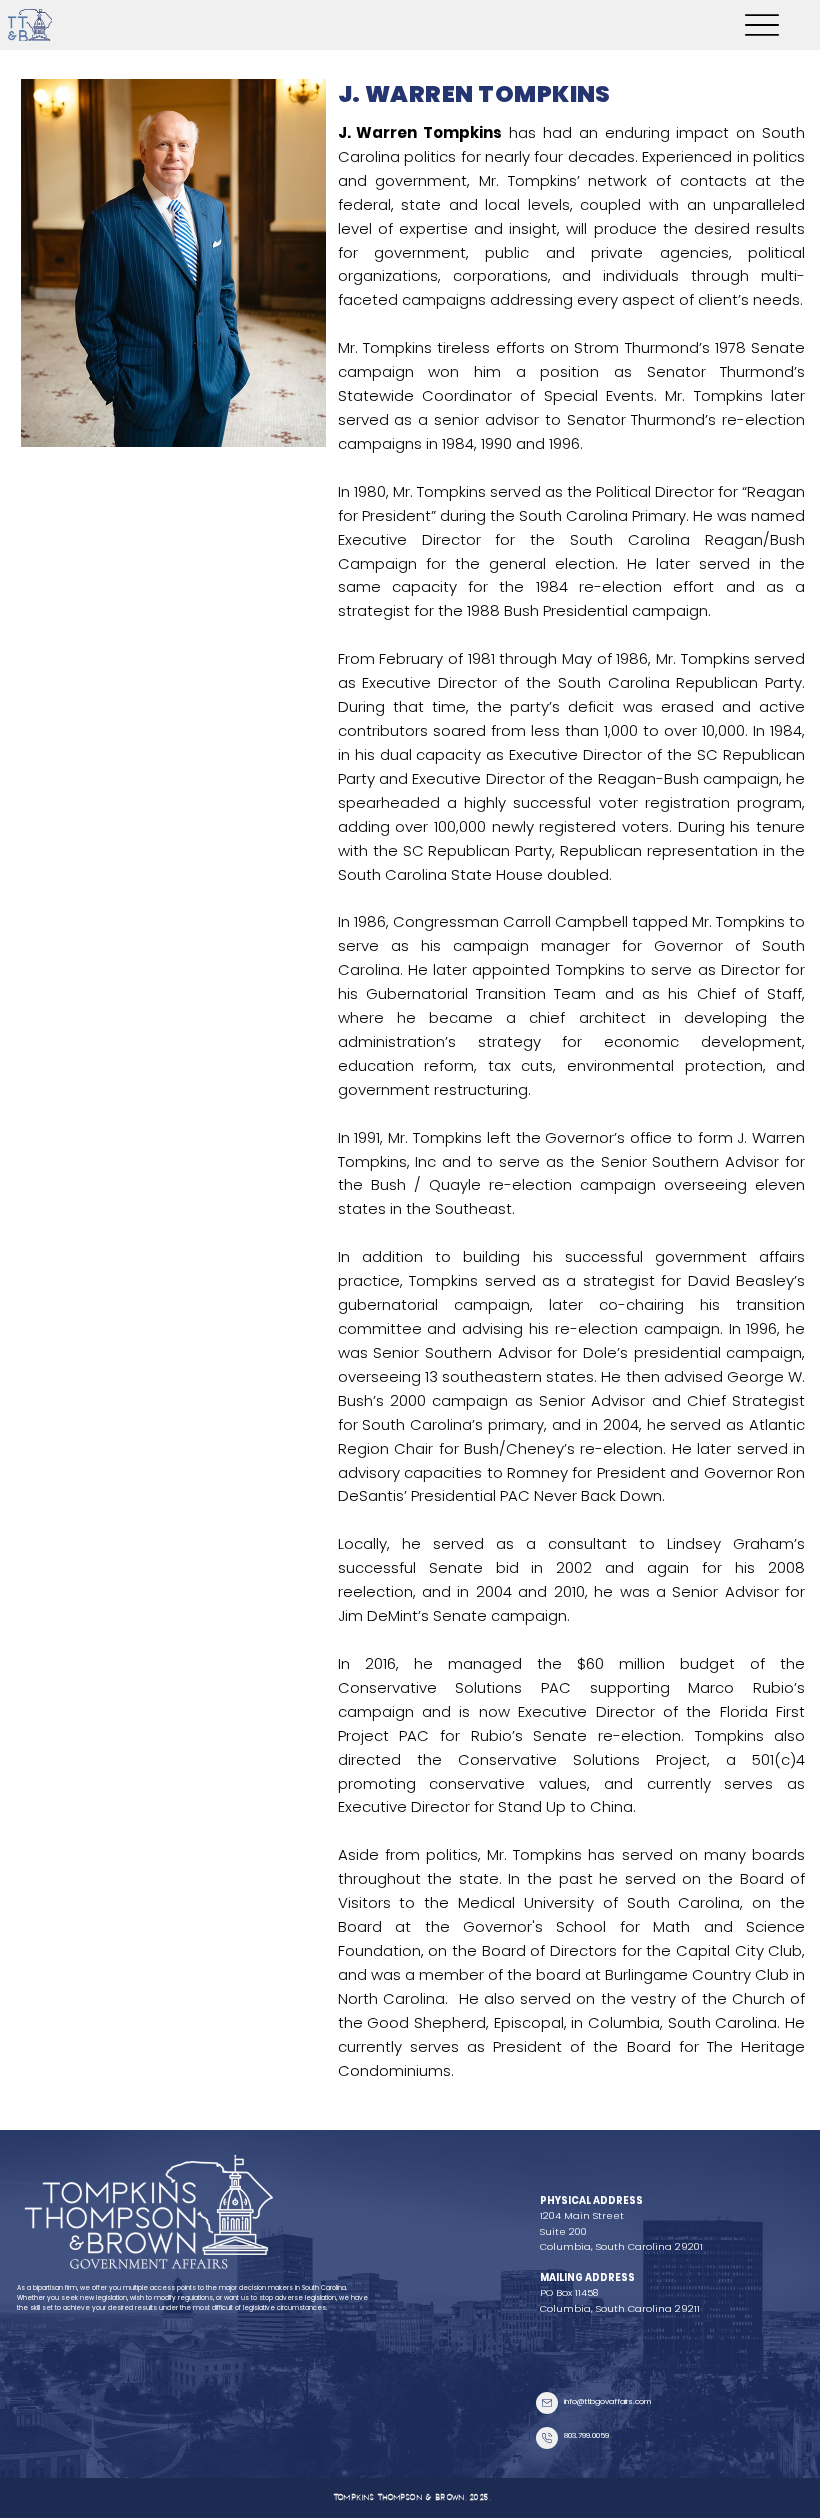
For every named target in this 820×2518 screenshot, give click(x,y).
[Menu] (761, 24)
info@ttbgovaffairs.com (607, 2401)
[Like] (547, 2403)
